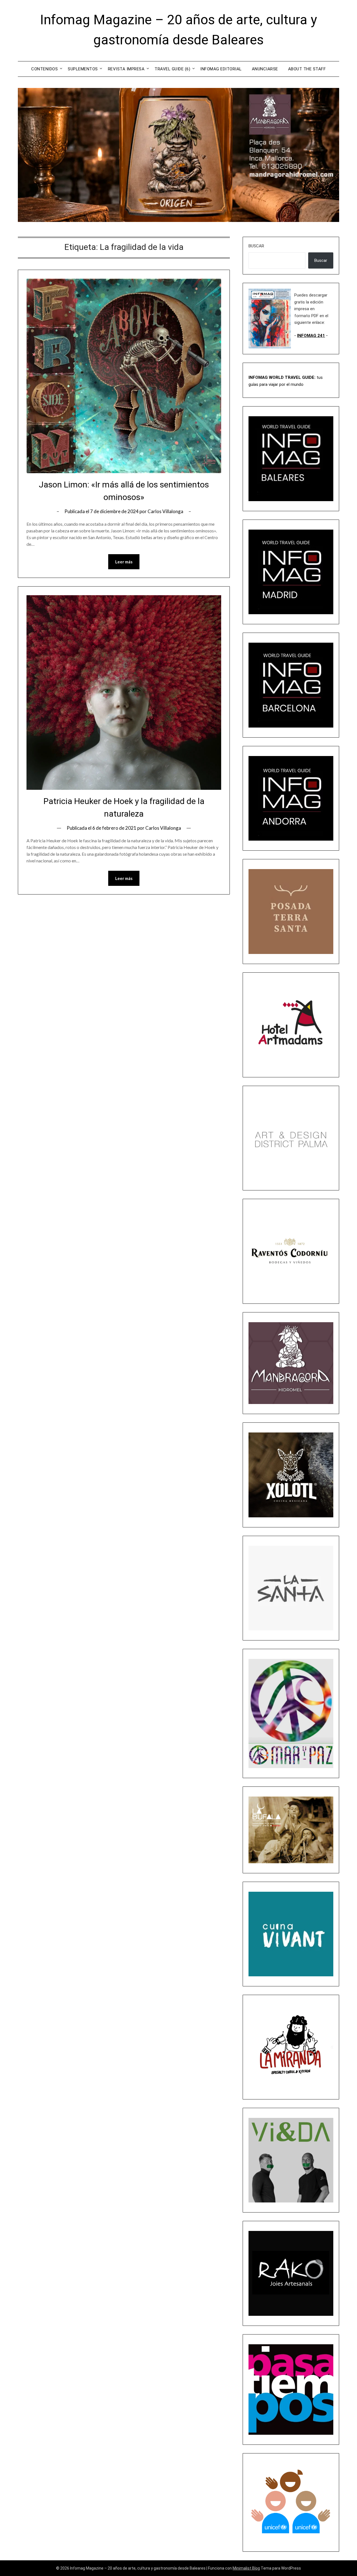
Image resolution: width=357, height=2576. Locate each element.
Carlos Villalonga (165, 511)
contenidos (44, 69)
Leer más (124, 562)
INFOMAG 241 (311, 336)
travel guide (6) (172, 69)
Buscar (256, 246)
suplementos (83, 69)
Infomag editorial (221, 69)
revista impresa (126, 69)
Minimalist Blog (246, 2568)
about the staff (307, 69)
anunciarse (265, 69)
